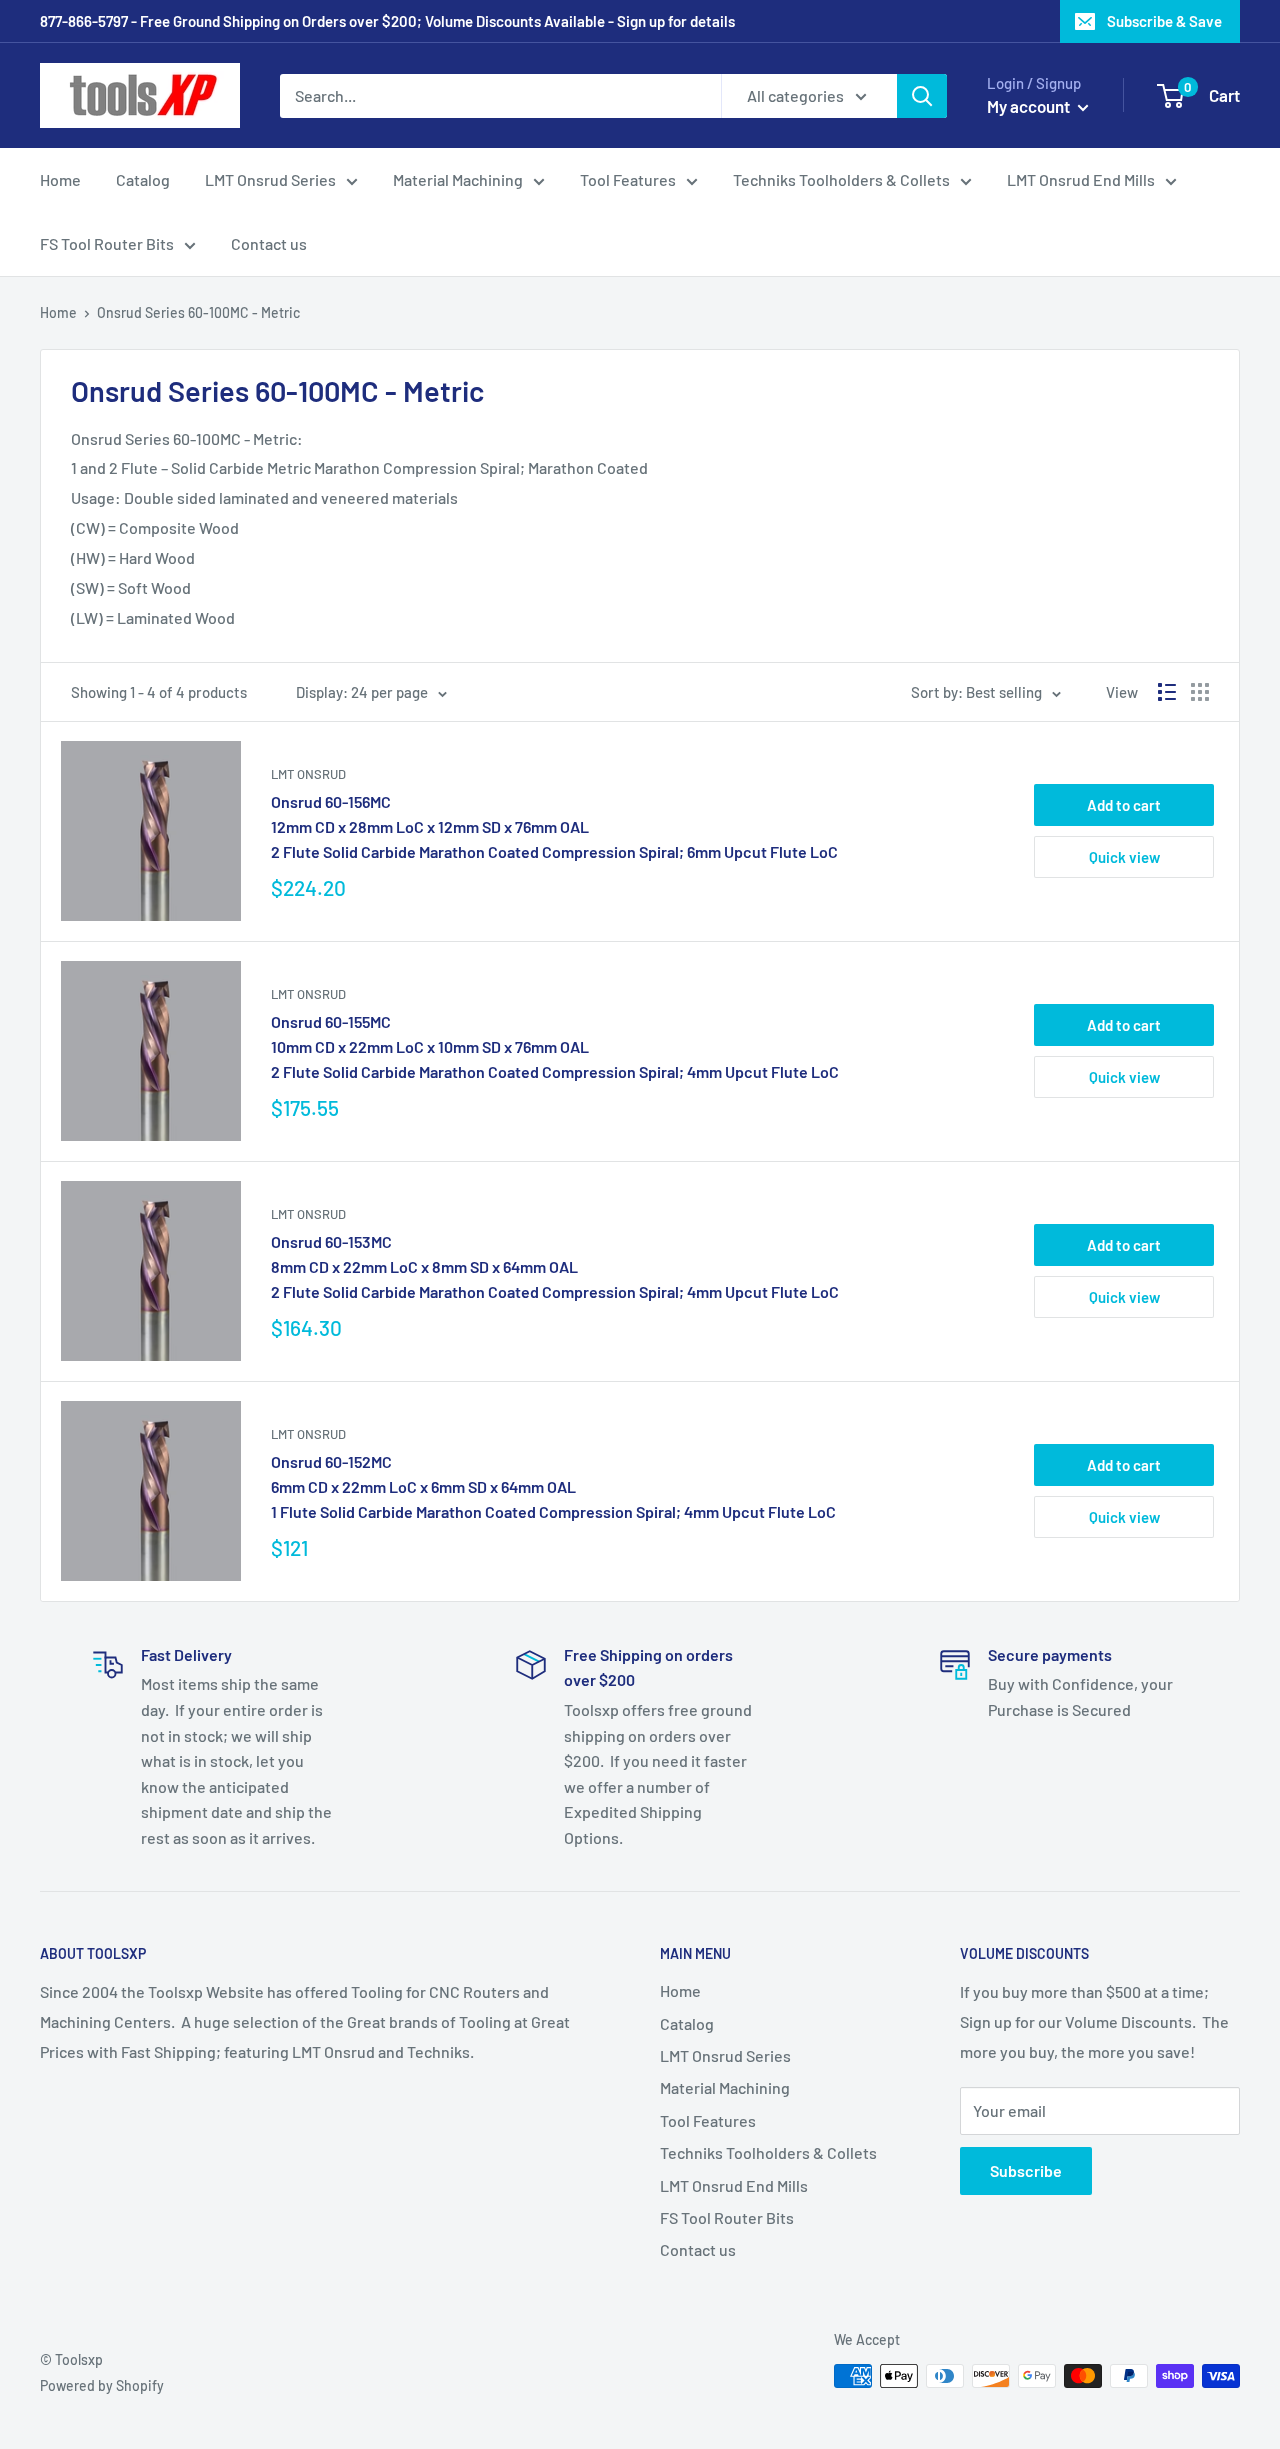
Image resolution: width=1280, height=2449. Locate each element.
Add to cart (1124, 805)
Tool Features (628, 179)
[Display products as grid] (1200, 692)
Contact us (269, 243)
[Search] (922, 96)
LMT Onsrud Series (270, 179)
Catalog (143, 179)
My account (1030, 106)
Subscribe (1026, 2170)
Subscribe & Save (1164, 21)
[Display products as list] (1167, 692)
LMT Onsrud (308, 774)
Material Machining (458, 179)
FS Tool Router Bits (107, 243)
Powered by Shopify (102, 2385)
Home (60, 179)
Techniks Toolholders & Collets (841, 179)
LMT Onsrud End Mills (1081, 179)
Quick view (1124, 857)
